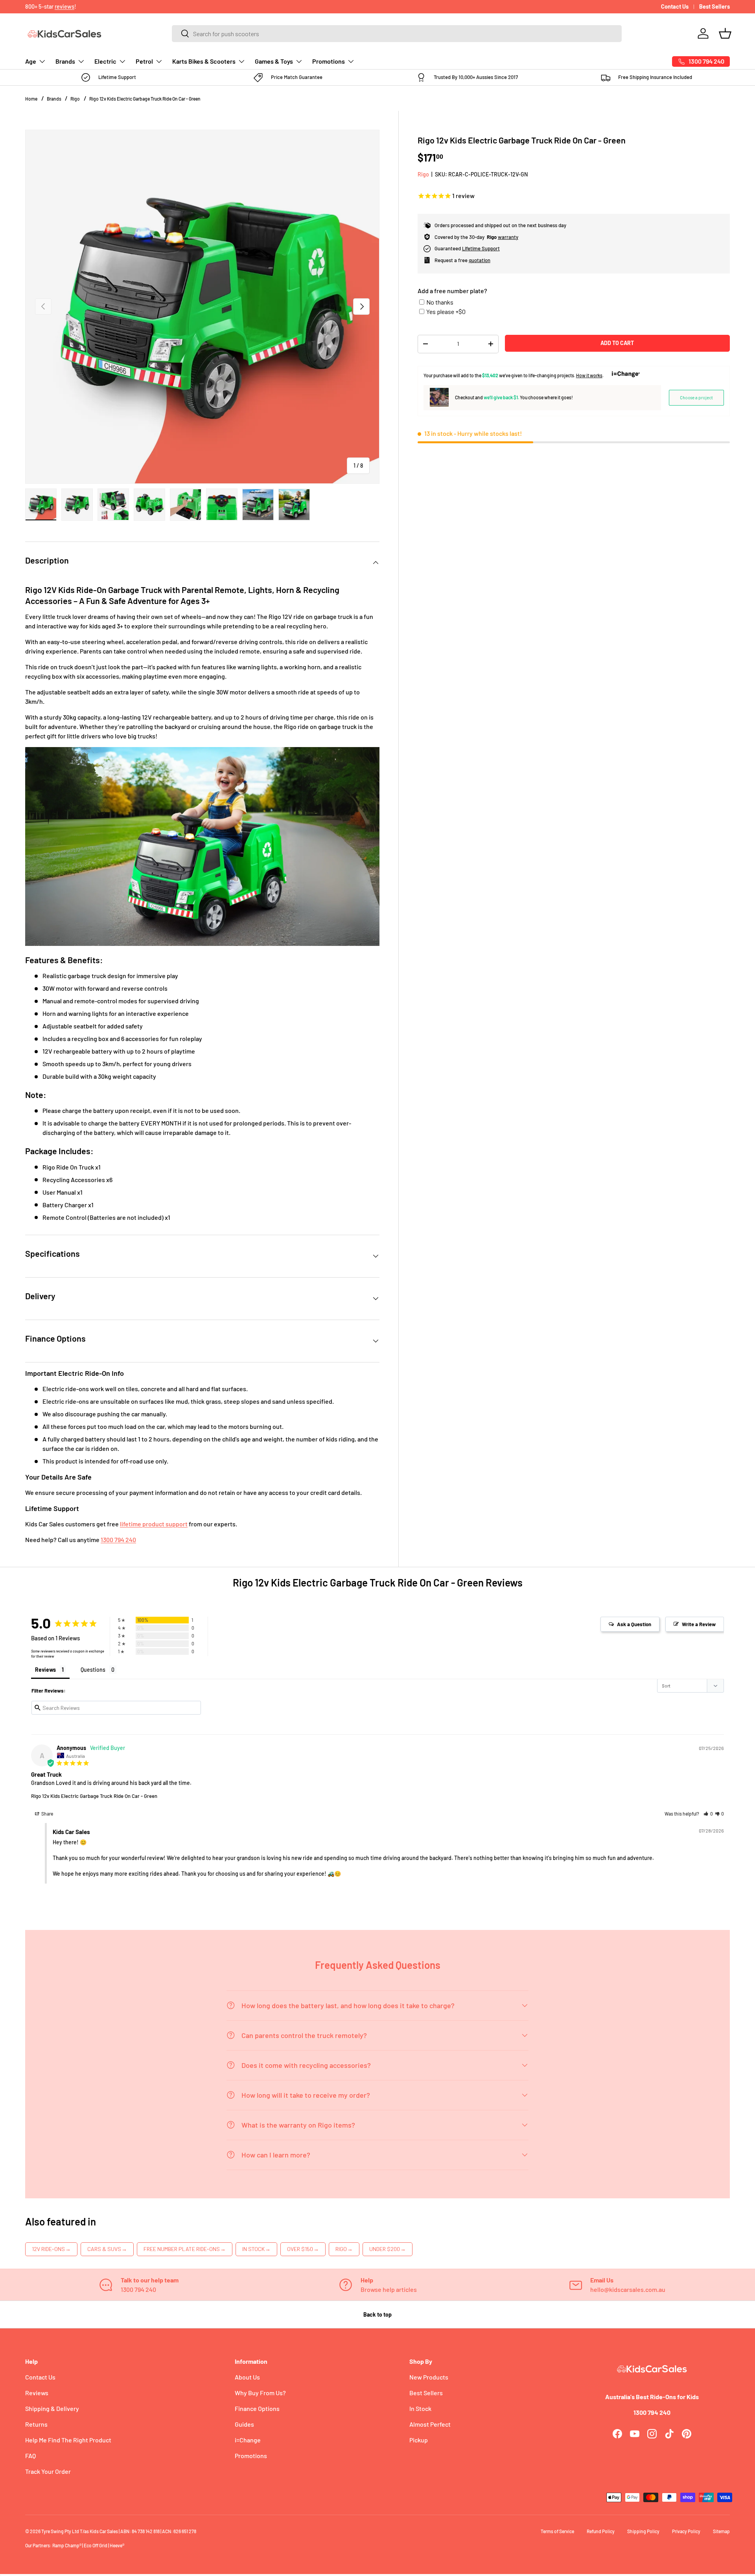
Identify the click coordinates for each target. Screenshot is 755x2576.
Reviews (37, 2393)
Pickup (419, 2440)
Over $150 (303, 2249)
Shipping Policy (643, 2531)
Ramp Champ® (67, 2545)
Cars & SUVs (107, 2249)
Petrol (144, 61)
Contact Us (675, 6)
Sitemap (721, 2531)
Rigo (75, 99)
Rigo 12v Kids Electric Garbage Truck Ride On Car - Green (145, 99)
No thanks (440, 302)
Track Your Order (48, 2471)
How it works (589, 375)
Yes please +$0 (446, 311)
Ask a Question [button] (634, 1624)
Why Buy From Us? (260, 2393)
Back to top (377, 2314)
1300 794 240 (118, 1540)
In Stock (256, 2249)
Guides (244, 2424)
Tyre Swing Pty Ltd (60, 2531)
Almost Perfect (430, 2424)
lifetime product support (154, 1524)
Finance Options (257, 2408)
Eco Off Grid (96, 2545)
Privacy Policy (686, 2531)
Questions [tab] (93, 1670)
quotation (480, 260)
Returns (36, 2424)
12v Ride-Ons (51, 2249)
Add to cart (617, 343)
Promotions (329, 61)
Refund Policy (601, 2531)
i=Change (248, 2440)
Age (31, 61)
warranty (508, 237)
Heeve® (117, 2545)
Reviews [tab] (45, 1670)
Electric (105, 61)
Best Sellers (714, 6)
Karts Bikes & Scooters (204, 61)
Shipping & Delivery (52, 2408)
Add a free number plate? (452, 291)
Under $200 (388, 2249)
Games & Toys (274, 61)
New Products (429, 2377)
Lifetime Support (481, 248)
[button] (725, 33)
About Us (247, 2377)
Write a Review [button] (699, 1624)
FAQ (30, 2456)
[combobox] (397, 34)
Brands (65, 61)
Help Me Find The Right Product (68, 2440)
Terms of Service (557, 2531)
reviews (64, 6)
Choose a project (696, 397)
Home (31, 99)
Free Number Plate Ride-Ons (185, 2249)
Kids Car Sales (104, 2531)
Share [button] (47, 1814)
